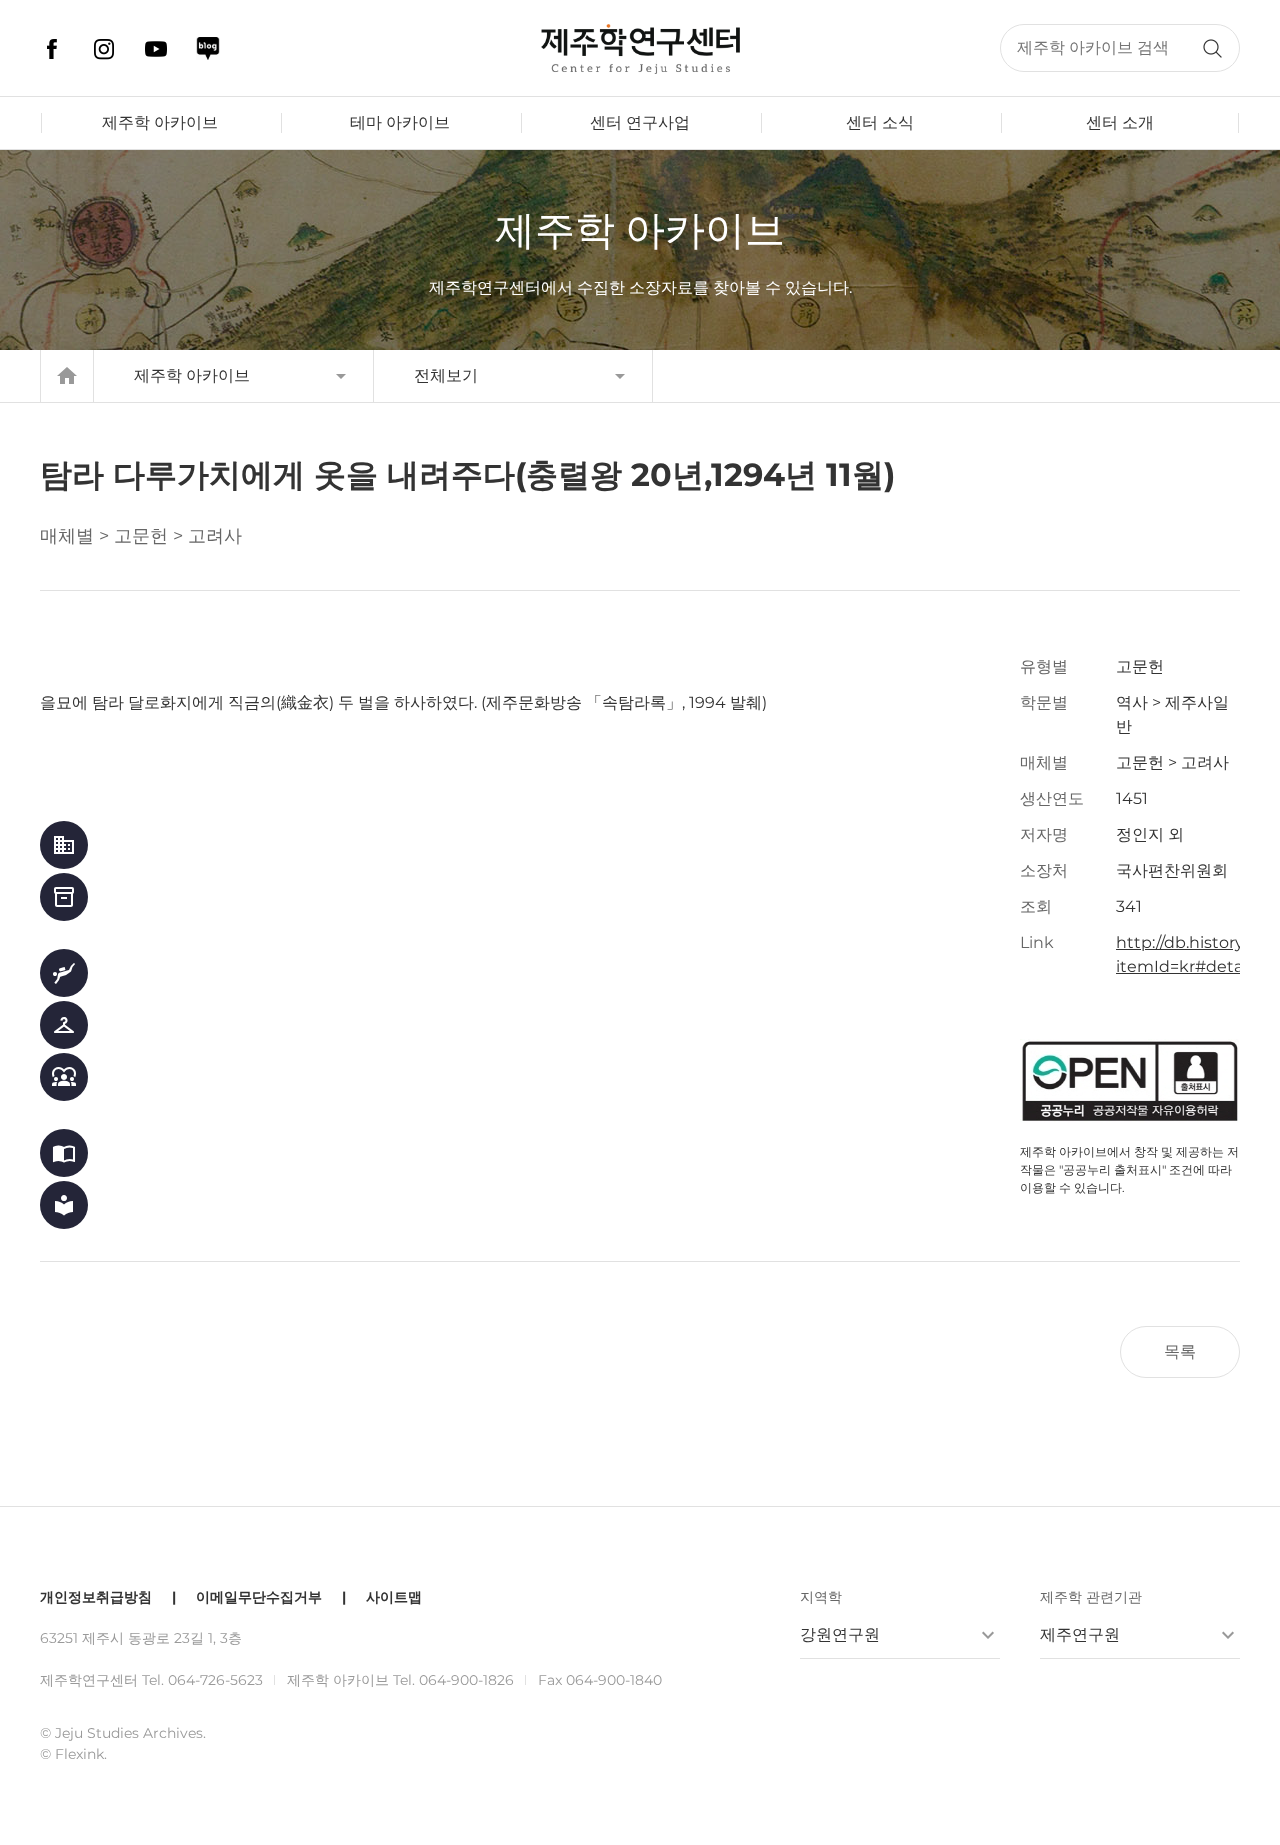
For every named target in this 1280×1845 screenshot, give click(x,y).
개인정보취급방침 (96, 1597)
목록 (1180, 1351)
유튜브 (156, 49)
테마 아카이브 (400, 122)
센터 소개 (1120, 122)
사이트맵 (394, 1597)
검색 (1212, 48)
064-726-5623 (215, 1680)
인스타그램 (104, 49)
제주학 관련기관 (1091, 1597)
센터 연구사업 (640, 122)
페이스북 (52, 49)
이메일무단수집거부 (259, 1597)
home (67, 376)
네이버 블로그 (208, 49)
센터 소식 (880, 122)
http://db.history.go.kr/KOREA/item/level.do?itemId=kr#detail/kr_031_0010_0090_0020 (1178, 954)
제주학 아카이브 (160, 122)
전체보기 (446, 375)
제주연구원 (1080, 1634)
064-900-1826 (466, 1680)
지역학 (821, 1597)
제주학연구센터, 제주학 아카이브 (640, 49)
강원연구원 (840, 1634)
